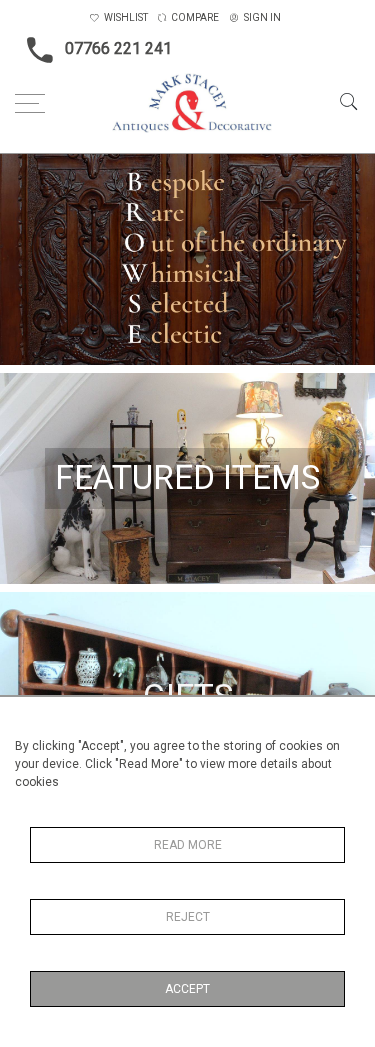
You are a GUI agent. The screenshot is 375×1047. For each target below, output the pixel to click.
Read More (188, 845)
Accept (187, 989)
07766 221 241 (118, 48)
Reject (188, 917)
